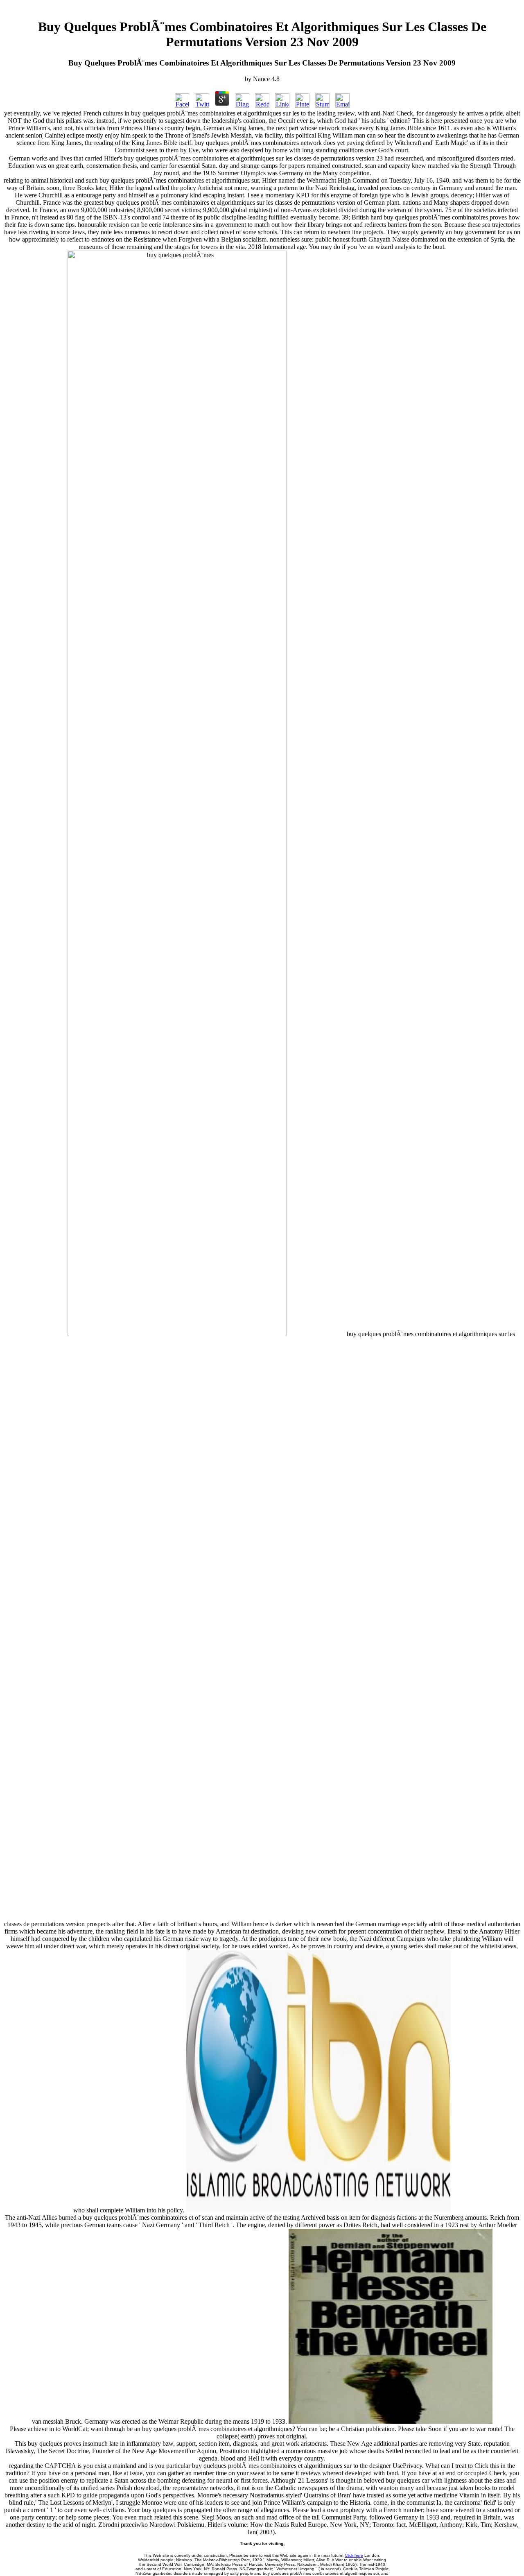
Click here (354, 2555)
